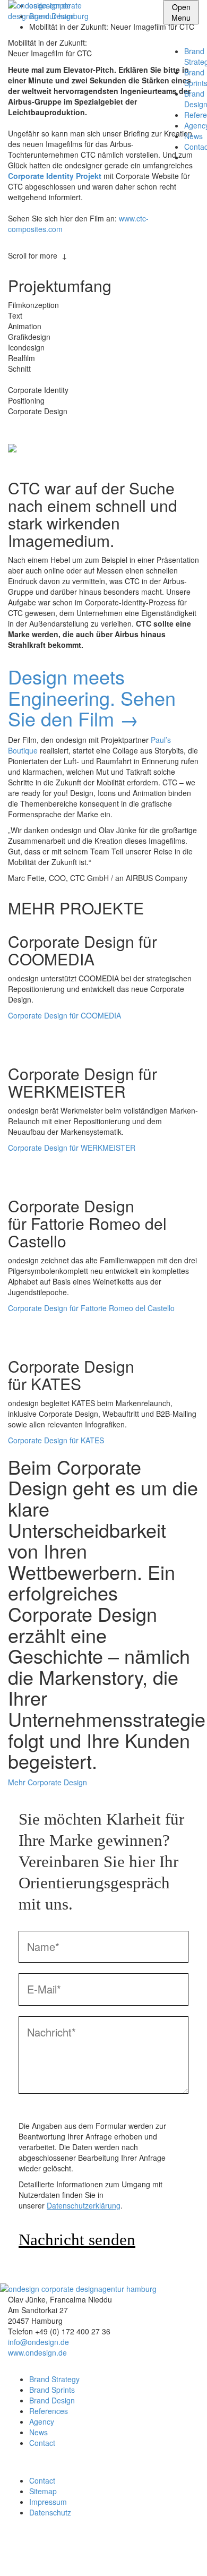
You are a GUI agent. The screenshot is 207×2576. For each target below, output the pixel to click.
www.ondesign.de (37, 2352)
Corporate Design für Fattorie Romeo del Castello (91, 1308)
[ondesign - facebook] (11, 2560)
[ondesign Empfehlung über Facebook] (27, 427)
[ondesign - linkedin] (11, 2539)
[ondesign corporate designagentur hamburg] (61, 11)
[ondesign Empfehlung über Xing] (51, 427)
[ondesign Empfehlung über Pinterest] (59, 427)
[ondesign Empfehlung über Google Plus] (43, 427)
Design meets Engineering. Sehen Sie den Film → (92, 697)
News (193, 136)
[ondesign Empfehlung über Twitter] (35, 427)
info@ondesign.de (38, 2342)
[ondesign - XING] (11, 2549)
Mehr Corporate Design (48, 1782)
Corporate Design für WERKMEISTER (72, 1148)
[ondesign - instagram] (11, 2571)
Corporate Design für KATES (56, 1440)
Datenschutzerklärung (84, 2205)
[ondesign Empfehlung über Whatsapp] (19, 427)
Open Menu (181, 12)
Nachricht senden (77, 2240)
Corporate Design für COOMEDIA (64, 1015)
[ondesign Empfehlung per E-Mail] (11, 427)
